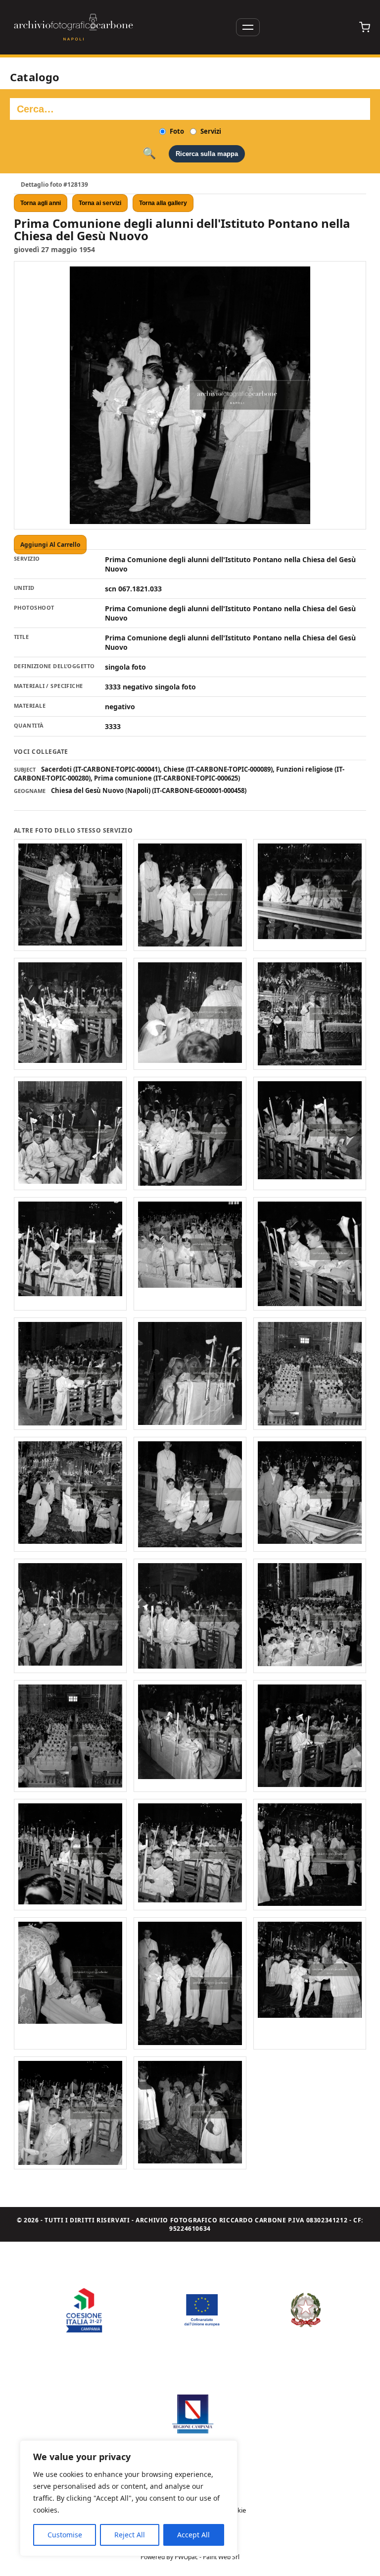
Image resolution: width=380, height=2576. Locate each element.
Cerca (149, 154)
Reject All (130, 2535)
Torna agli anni (41, 203)
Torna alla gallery (163, 203)
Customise (65, 2535)
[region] (129, 2498)
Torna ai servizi (100, 203)
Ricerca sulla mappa (207, 154)
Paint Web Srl (221, 2557)
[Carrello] (365, 27)
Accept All (193, 2535)
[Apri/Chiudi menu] (248, 27)
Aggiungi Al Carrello (50, 545)
